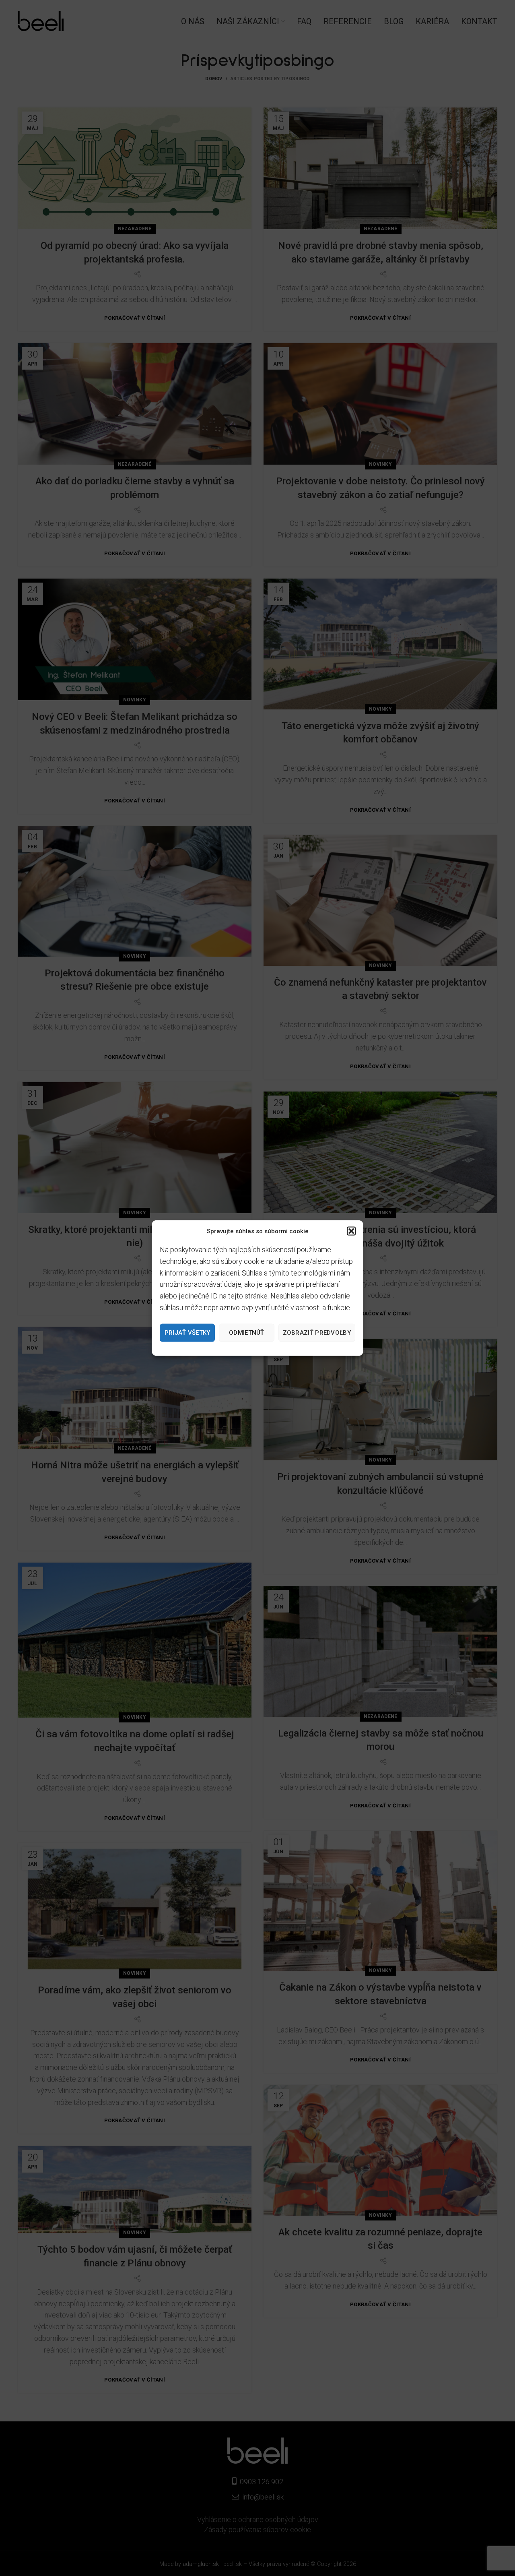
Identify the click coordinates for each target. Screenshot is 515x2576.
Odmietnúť (247, 1333)
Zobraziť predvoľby (317, 1333)
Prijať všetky (187, 1333)
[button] (351, 1231)
